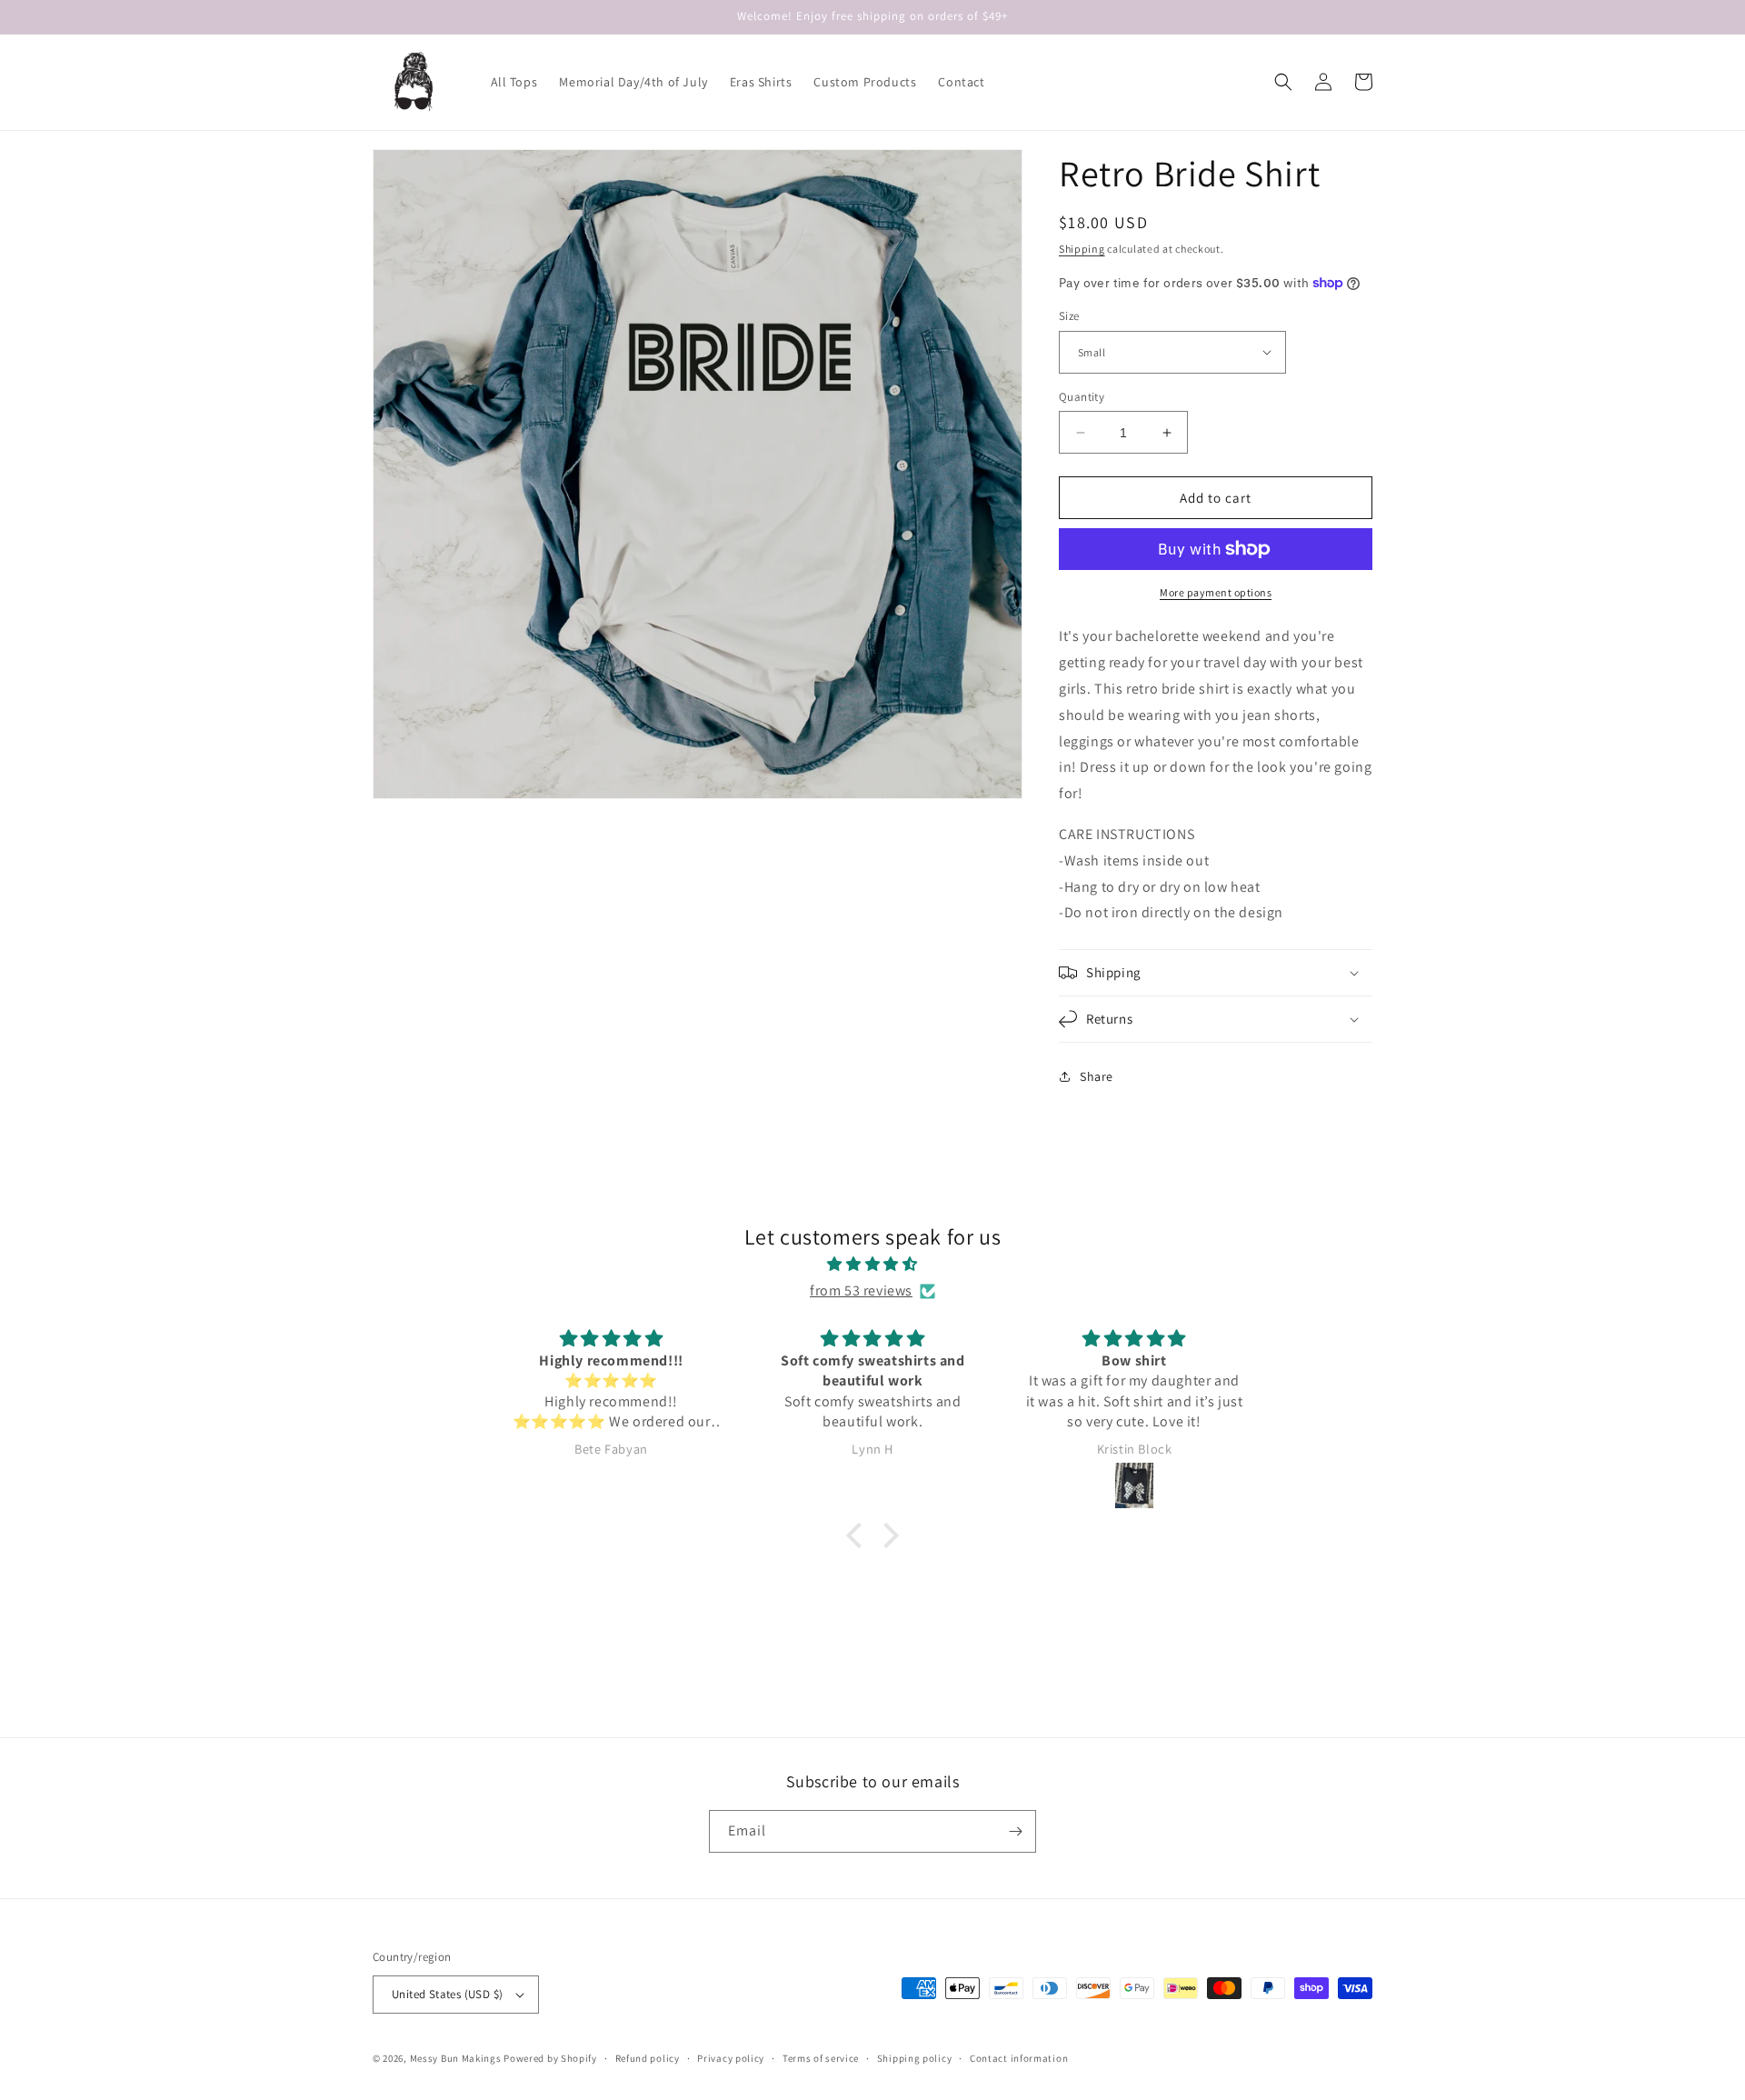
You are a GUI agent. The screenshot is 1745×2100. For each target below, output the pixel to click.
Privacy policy (731, 2058)
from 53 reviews (861, 1290)
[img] (872, 1265)
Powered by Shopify (550, 2058)
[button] (1283, 82)
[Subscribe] (1015, 1831)
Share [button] (1097, 1076)
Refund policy (648, 2058)
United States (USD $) (447, 1994)
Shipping (1082, 249)
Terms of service (821, 2058)
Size (1069, 316)
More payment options (1216, 592)
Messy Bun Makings (456, 2058)
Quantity (1082, 397)
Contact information (1019, 2058)
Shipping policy (915, 2058)
